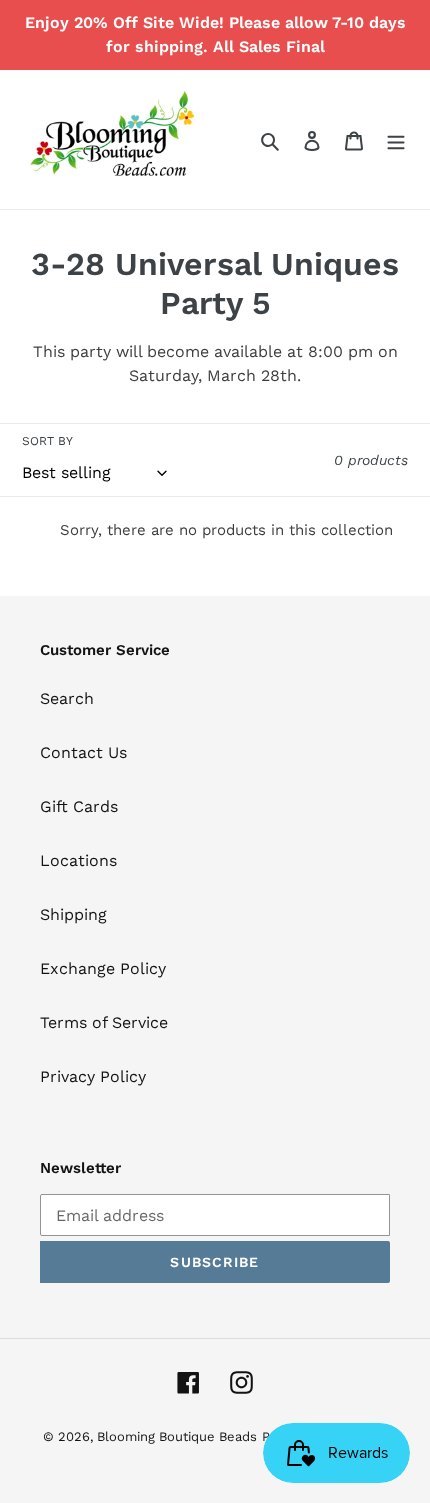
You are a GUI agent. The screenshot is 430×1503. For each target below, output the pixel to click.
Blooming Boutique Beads (177, 1436)
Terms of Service (104, 1022)
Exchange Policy (103, 968)
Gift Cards (79, 806)
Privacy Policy (93, 1076)
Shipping (73, 914)
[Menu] (396, 140)
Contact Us (83, 752)
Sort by (47, 441)
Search (67, 698)
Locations (78, 860)
